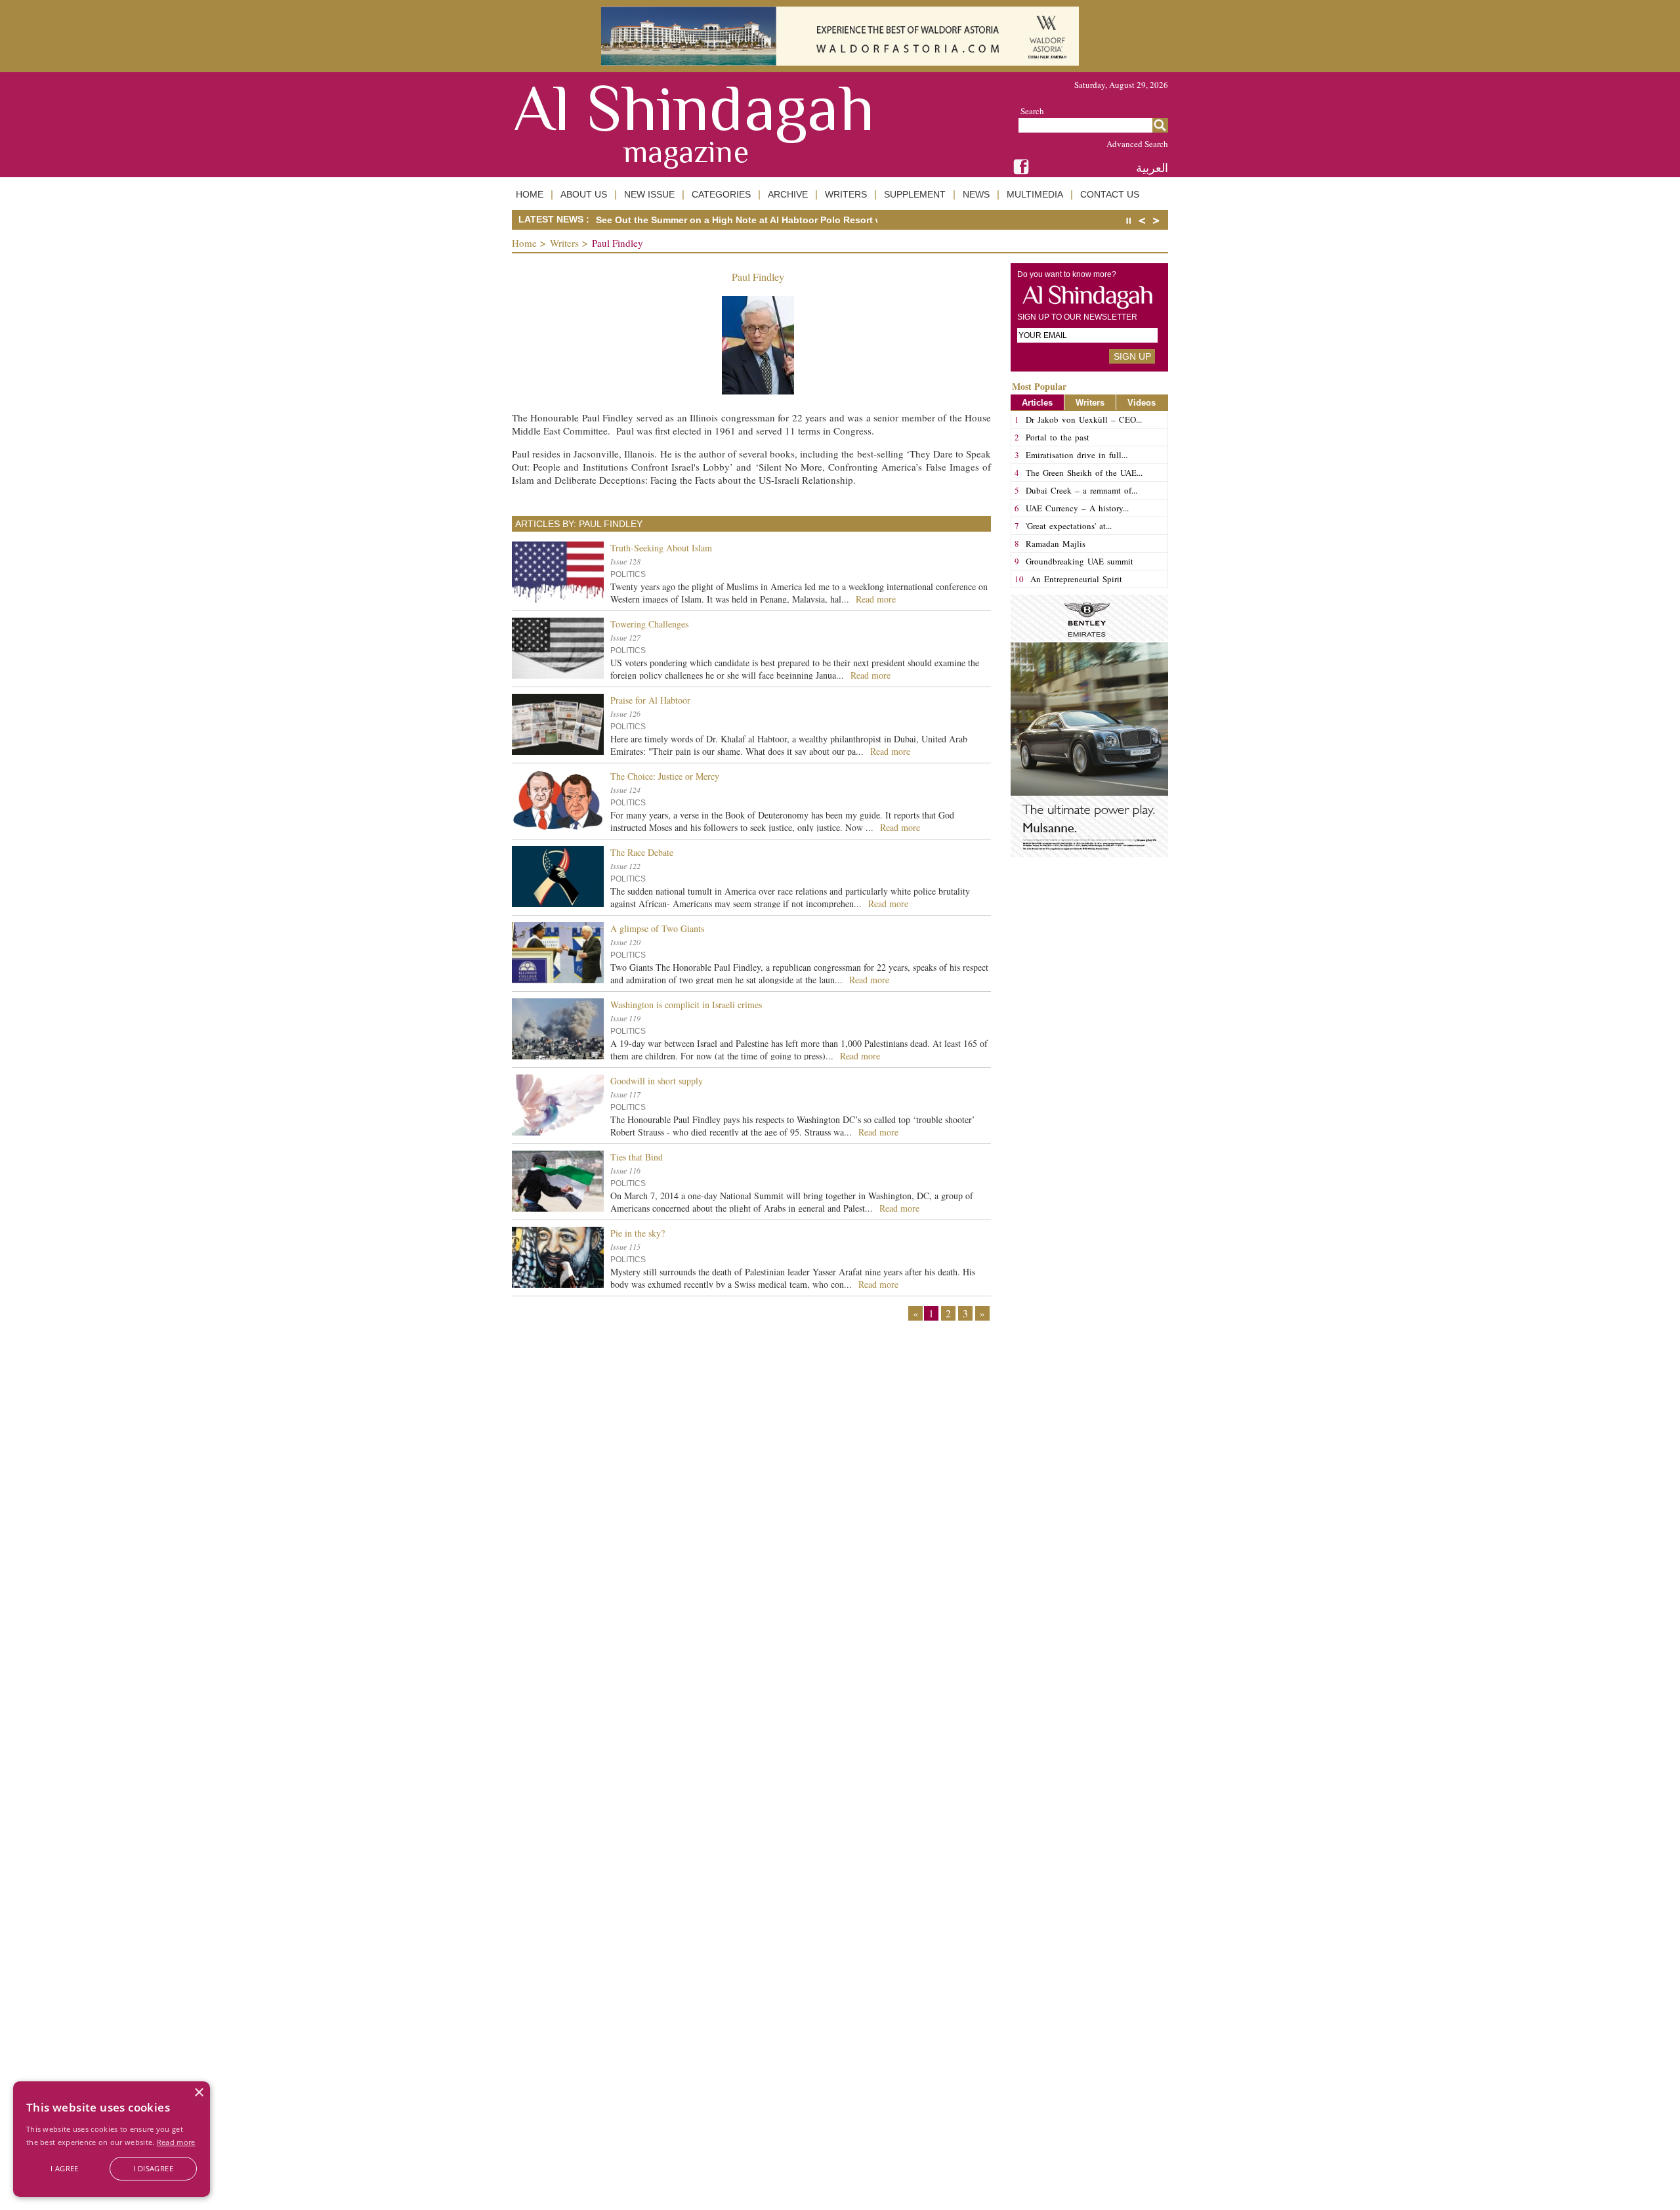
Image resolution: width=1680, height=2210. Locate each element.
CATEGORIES (721, 194)
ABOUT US (584, 194)
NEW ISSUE (649, 194)
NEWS (976, 194)
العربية (1152, 168)
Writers (564, 243)
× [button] (199, 2093)
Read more (176, 2142)
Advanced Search (1137, 144)
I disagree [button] (153, 2168)
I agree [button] (65, 2168)
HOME (530, 194)
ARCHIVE (788, 194)
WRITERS (846, 194)
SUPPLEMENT (915, 194)
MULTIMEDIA (1035, 194)
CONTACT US (1110, 194)
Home (524, 243)
